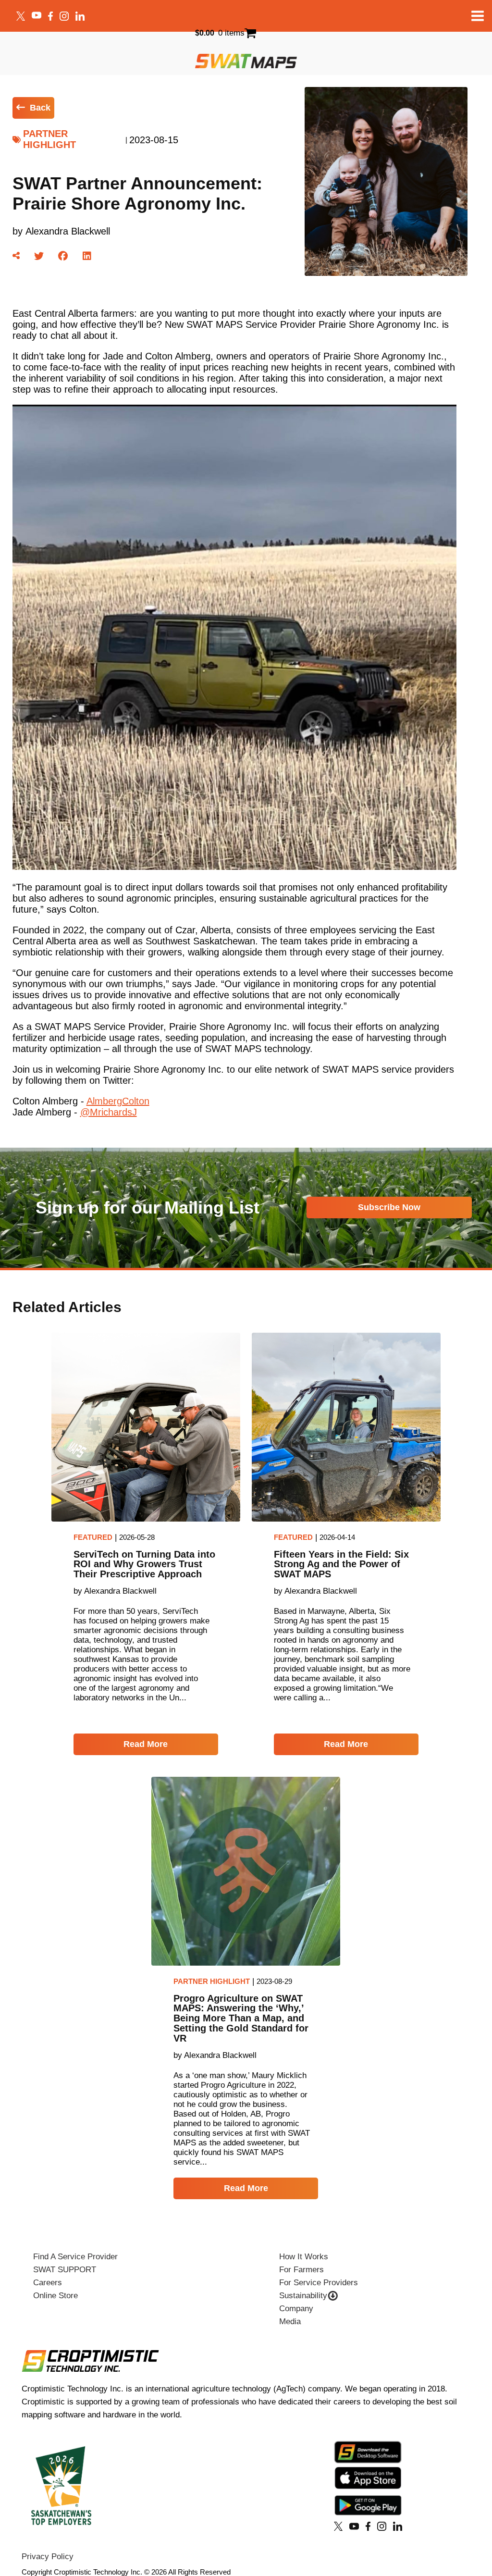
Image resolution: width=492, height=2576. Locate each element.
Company (296, 2309)
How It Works (304, 2257)
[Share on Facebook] (63, 256)
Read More (146, 1744)
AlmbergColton (118, 1101)
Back (40, 108)
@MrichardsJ (109, 1112)
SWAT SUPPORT (65, 2270)
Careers (48, 2283)
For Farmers (301, 2270)
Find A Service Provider (75, 2257)
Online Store (55, 2296)
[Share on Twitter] (39, 256)
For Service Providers (319, 2283)
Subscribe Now (389, 1207)
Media (290, 2322)
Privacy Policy (48, 2557)
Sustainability (303, 2296)
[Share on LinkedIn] (87, 256)
